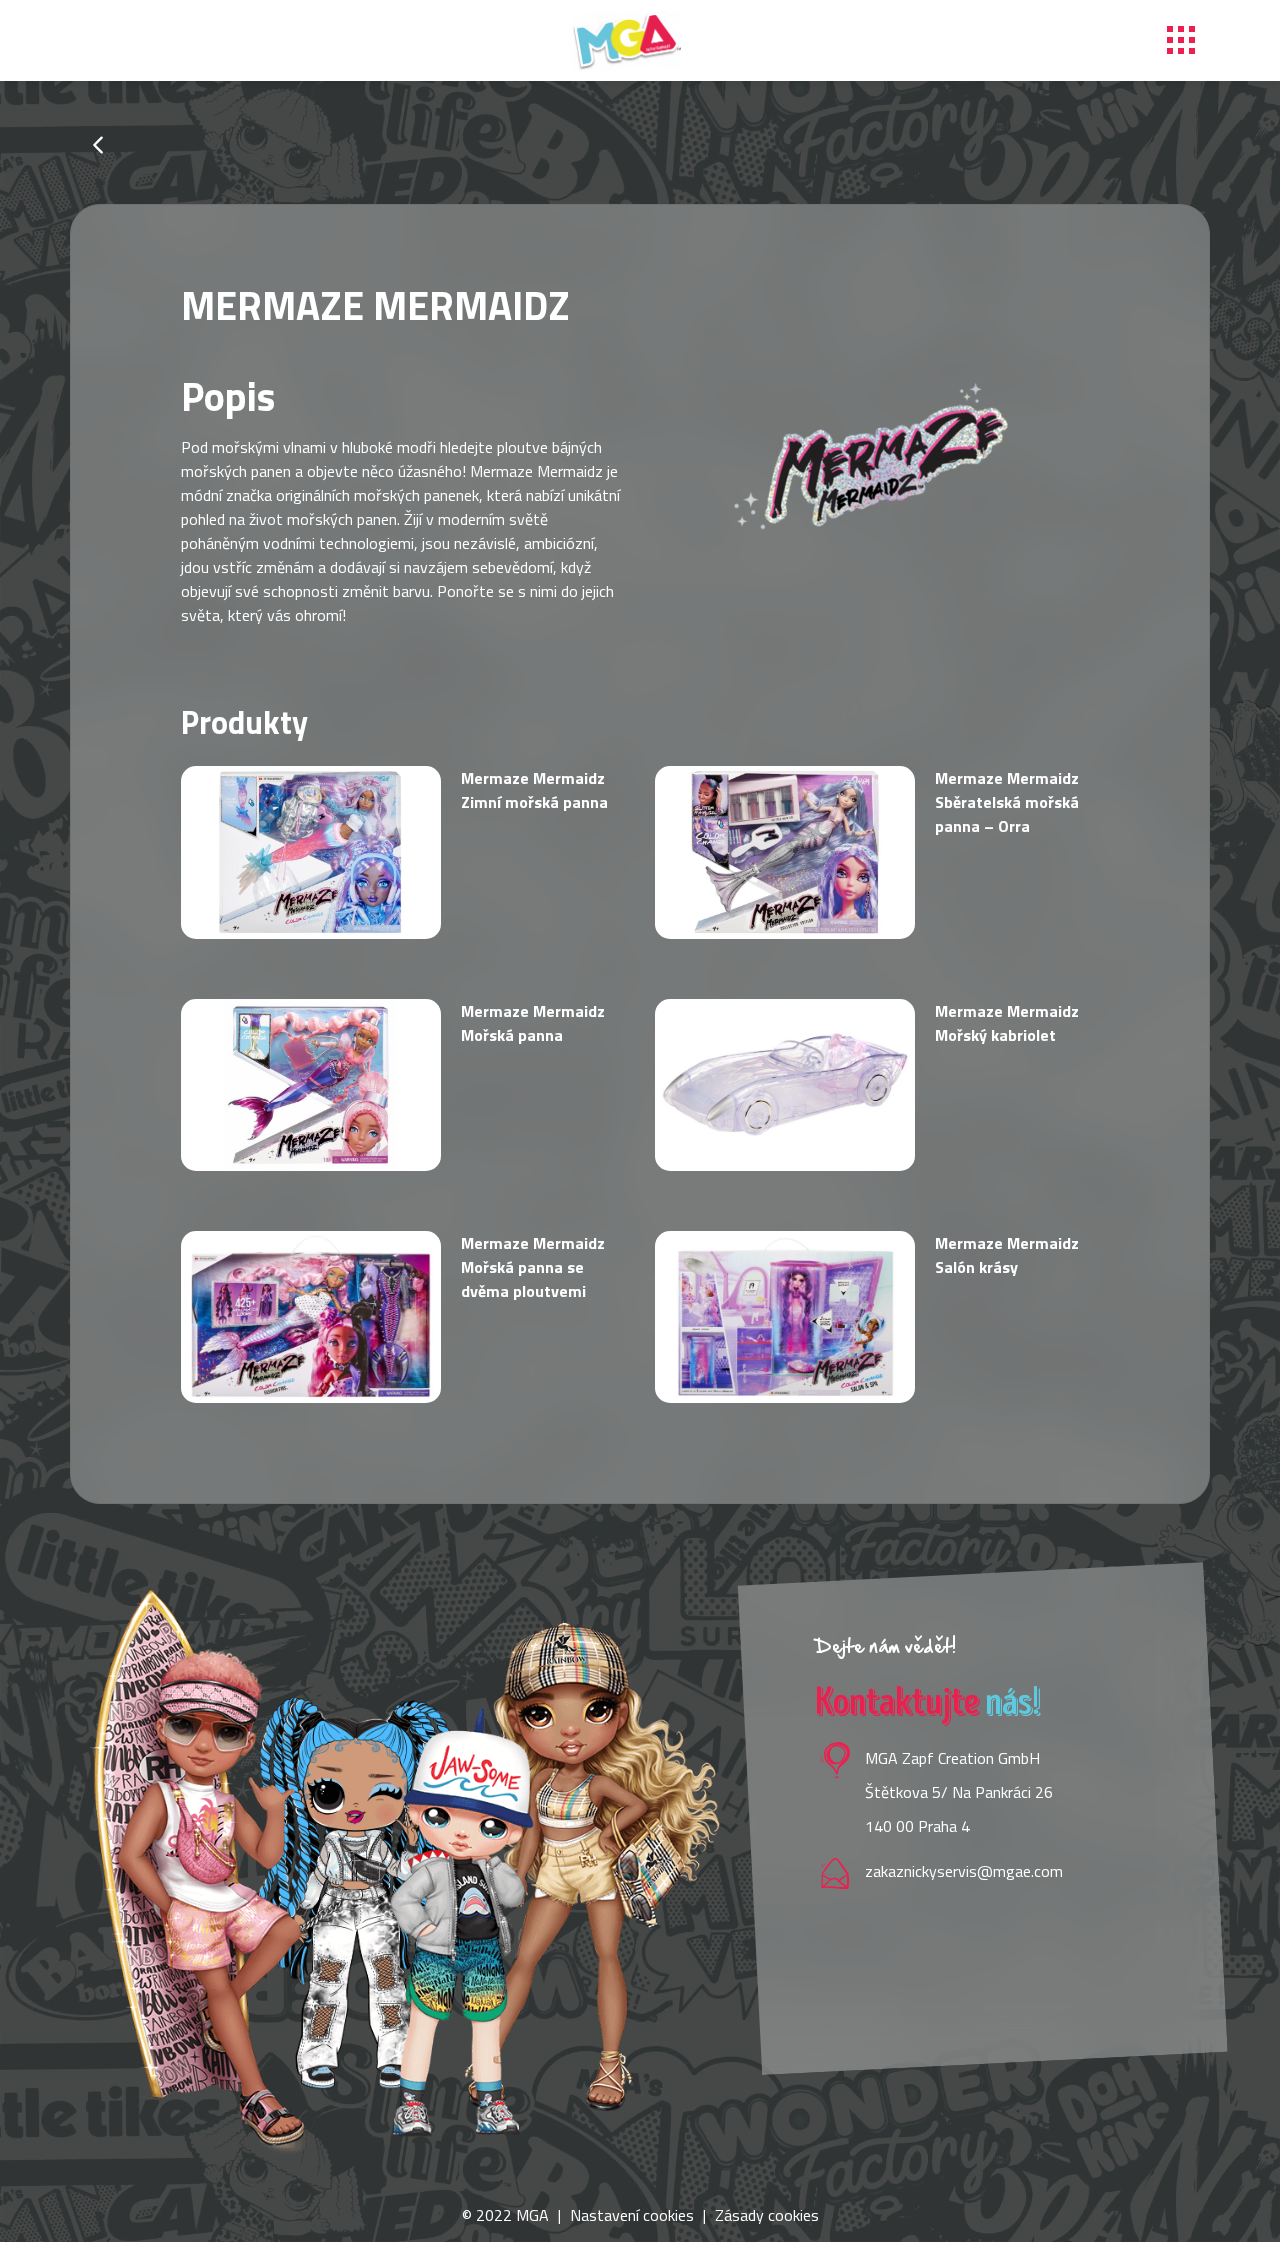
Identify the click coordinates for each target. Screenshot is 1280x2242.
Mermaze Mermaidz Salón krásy (1007, 1255)
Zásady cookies (767, 2215)
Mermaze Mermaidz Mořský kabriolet (1007, 1023)
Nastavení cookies (632, 2215)
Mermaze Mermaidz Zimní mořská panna (534, 790)
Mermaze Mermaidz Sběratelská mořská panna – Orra (1007, 802)
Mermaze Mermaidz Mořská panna (533, 1023)
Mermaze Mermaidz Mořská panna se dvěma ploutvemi (533, 1267)
